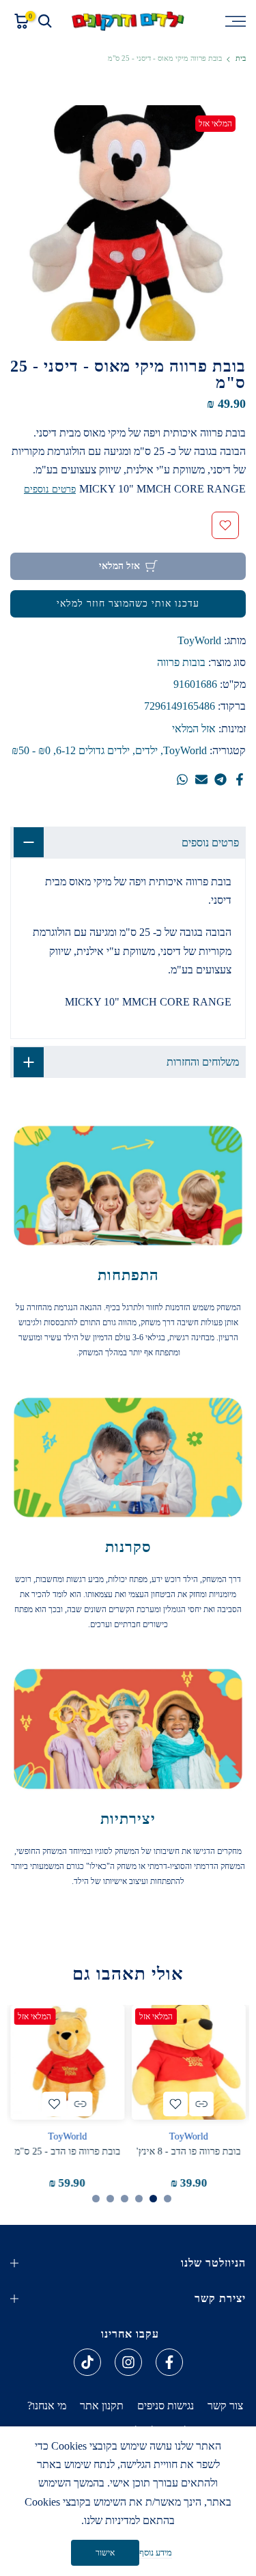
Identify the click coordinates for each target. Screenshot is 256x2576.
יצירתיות (128, 1819)
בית (241, 58)
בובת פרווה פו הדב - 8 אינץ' (189, 2151)
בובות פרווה (181, 662)
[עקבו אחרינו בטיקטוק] (87, 2362)
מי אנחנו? (47, 2406)
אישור (105, 2553)
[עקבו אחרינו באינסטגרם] (128, 2362)
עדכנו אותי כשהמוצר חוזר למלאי (128, 604)
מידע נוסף (156, 2552)
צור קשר (225, 2406)
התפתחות (128, 1275)
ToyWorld (199, 640)
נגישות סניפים (166, 2406)
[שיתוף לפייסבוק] (240, 779)
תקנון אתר (102, 2406)
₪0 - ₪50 (31, 750)
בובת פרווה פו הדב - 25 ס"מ (67, 2151)
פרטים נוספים (50, 489)
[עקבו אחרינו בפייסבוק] (169, 2362)
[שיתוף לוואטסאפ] (182, 779)
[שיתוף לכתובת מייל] (201, 779)
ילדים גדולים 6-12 (93, 750)
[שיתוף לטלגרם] (221, 779)
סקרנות (128, 1547)
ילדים (146, 750)
